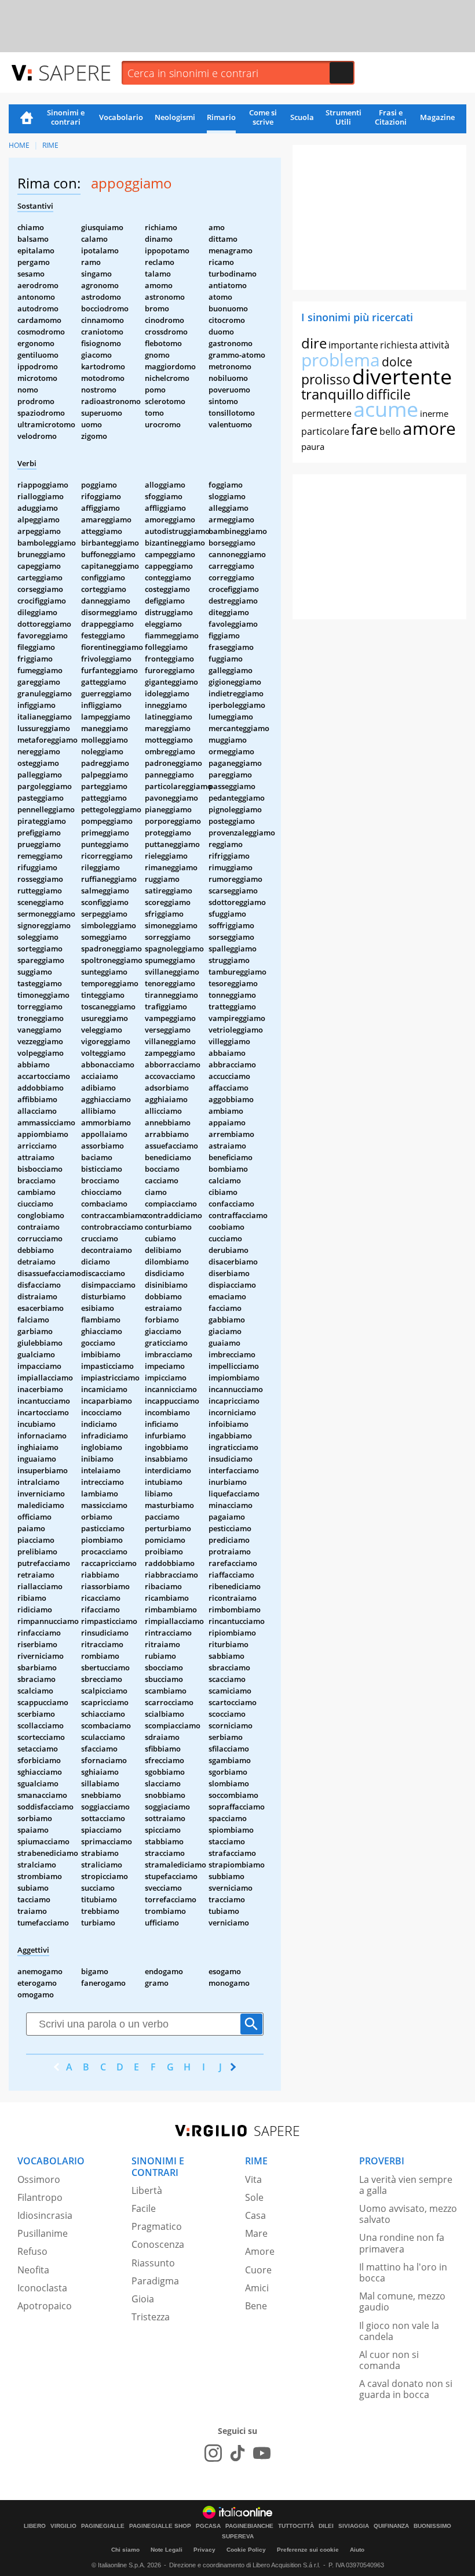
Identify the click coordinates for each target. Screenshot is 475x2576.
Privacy (204, 2550)
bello (390, 431)
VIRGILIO (63, 2526)
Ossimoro (39, 2179)
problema (341, 360)
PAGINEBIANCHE (249, 2526)
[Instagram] (213, 2453)
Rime (50, 145)
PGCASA (208, 2526)
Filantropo (40, 2197)
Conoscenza (158, 2244)
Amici (257, 2288)
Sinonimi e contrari (66, 117)
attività (434, 345)
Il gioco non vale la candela (399, 2331)
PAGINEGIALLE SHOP (160, 2526)
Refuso (32, 2251)
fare (364, 429)
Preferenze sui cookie (308, 2550)
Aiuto (357, 2550)
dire (314, 343)
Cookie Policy (246, 2550)
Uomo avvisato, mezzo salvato (408, 2214)
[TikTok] (237, 2453)
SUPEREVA (238, 2537)
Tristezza (151, 2317)
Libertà (147, 2190)
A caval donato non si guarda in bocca (406, 2389)
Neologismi (175, 117)
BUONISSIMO (432, 2526)
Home (27, 119)
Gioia (143, 2299)
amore (429, 428)
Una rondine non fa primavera (402, 2243)
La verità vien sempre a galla (406, 2185)
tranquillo (333, 394)
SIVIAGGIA (354, 2526)
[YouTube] (262, 2453)
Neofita (33, 2270)
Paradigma (155, 2281)
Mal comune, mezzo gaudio (402, 2301)
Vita (253, 2179)
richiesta (399, 345)
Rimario (221, 117)
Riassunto (153, 2263)
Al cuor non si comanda (389, 2360)
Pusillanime (43, 2233)
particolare (325, 431)
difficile (388, 394)
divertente (402, 377)
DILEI (326, 2526)
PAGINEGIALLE (103, 2526)
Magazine (437, 117)
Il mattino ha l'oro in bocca (403, 2272)
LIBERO (35, 2526)
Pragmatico (157, 2226)
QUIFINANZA (391, 2526)
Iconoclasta (42, 2288)
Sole (254, 2197)
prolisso (326, 379)
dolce (397, 362)
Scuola (302, 117)
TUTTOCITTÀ (296, 2526)
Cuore (258, 2270)
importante (353, 345)
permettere (326, 413)
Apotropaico (45, 2306)
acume (386, 409)
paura (313, 446)
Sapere (75, 72)
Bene (256, 2306)
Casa (255, 2215)
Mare (256, 2233)
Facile (144, 2208)
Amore (260, 2251)
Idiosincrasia (45, 2215)
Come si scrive (263, 117)
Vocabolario (121, 117)
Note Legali (167, 2550)
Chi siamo (125, 2550)
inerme (434, 413)
